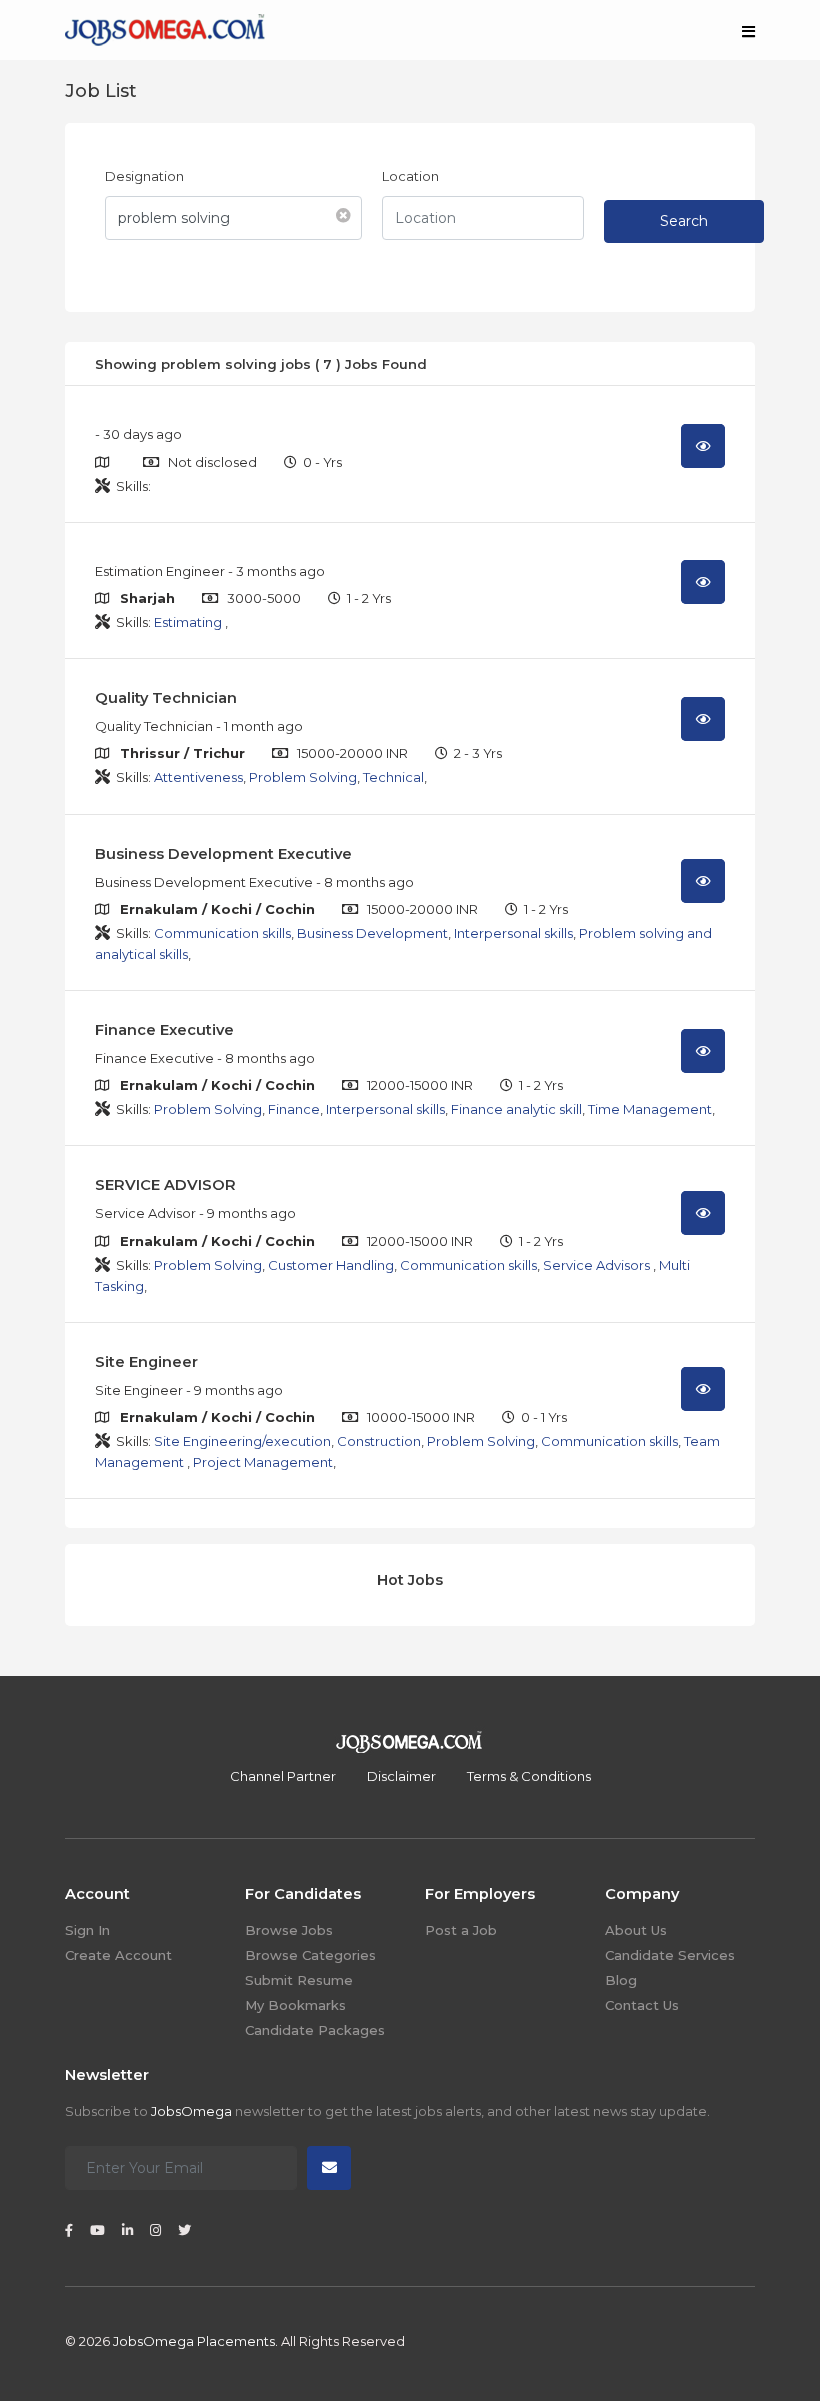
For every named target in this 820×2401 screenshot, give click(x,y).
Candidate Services (670, 1955)
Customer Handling (331, 1265)
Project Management (263, 1462)
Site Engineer (146, 1362)
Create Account (118, 1955)
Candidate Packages (315, 2030)
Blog (621, 1980)
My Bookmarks (295, 2005)
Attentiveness (198, 777)
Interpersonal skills (513, 933)
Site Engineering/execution (242, 1441)
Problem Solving (303, 777)
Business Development (372, 933)
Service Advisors (598, 1265)
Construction (379, 1441)
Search (684, 221)
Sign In (87, 1930)
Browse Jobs (289, 1930)
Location (410, 176)
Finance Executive (164, 1030)
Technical (393, 777)
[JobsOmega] (165, 28)
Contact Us (642, 2005)
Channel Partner (283, 1776)
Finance (294, 1109)
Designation (144, 176)
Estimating (189, 622)
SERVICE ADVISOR (165, 1185)
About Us (636, 1930)
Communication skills (222, 933)
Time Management (650, 1109)
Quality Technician (166, 698)
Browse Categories (310, 1955)
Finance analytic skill (516, 1109)
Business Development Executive (223, 854)
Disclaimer (401, 1776)
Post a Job (461, 1930)
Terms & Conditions (529, 1776)
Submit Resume (299, 1980)
